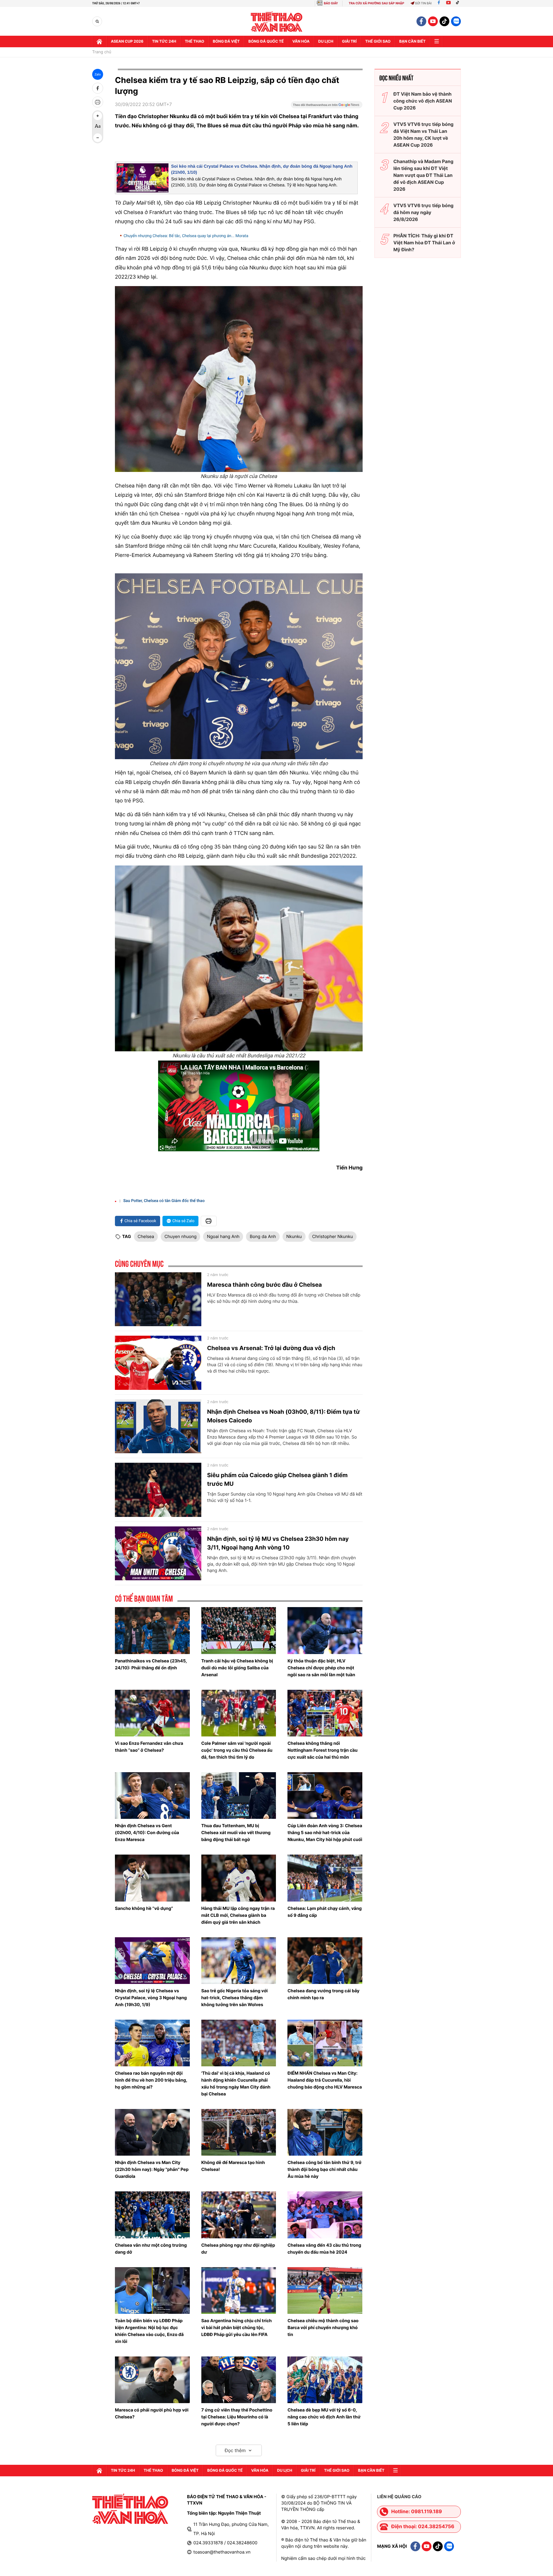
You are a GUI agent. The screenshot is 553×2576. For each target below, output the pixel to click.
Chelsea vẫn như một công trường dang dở (151, 2249)
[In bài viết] (98, 102)
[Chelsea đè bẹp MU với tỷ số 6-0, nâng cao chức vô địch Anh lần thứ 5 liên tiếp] (325, 2380)
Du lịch (326, 41)
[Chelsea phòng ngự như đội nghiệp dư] (239, 2215)
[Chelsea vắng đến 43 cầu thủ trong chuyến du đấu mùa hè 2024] (325, 2215)
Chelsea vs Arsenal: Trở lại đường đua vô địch (271, 1348)
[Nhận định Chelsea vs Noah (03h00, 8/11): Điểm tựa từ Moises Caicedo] (158, 1426)
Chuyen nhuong (181, 1236)
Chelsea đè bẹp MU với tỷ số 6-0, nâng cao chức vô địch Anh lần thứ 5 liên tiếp (324, 2417)
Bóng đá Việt (226, 41)
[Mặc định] (98, 127)
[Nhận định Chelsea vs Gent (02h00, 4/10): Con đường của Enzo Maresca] (152, 1796)
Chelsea (146, 1236)
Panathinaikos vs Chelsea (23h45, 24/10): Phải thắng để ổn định (151, 1664)
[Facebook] (439, 3)
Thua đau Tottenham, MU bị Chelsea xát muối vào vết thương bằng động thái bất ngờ (236, 1833)
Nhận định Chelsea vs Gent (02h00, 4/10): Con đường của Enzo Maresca (147, 1833)
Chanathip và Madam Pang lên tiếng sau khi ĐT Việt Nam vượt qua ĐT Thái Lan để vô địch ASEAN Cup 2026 (423, 175)
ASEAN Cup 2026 (127, 41)
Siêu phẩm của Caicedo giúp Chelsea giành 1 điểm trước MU (277, 1479)
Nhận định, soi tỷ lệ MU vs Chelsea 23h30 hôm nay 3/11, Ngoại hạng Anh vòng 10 (278, 1543)
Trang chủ (102, 52)
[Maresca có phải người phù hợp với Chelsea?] (152, 2380)
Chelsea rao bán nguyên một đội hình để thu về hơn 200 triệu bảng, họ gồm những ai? (151, 2080)
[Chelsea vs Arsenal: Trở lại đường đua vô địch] (158, 1363)
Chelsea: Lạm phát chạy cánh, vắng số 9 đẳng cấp (325, 1912)
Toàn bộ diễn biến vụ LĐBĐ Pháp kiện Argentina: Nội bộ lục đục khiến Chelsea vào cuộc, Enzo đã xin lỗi (149, 2331)
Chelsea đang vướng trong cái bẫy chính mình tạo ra (323, 1994)
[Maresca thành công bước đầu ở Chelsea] (158, 1299)
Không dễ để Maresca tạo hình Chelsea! (233, 2166)
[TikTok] (459, 3)
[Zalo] (456, 21)
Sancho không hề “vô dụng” (144, 1908)
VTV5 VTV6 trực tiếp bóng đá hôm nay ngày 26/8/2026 (424, 212)
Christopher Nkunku (333, 1236)
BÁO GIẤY (331, 3)
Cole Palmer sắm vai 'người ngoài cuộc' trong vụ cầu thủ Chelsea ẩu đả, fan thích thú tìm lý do (237, 1750)
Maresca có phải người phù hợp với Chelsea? (152, 2413)
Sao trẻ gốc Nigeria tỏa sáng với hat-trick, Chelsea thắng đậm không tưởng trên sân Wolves (235, 1998)
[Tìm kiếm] (97, 21)
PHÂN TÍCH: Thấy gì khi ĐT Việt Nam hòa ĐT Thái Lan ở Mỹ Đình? (424, 243)
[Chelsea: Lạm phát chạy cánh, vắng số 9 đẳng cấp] (325, 1878)
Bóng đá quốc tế (266, 41)
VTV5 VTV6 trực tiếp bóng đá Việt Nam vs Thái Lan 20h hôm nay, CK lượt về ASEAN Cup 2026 (424, 135)
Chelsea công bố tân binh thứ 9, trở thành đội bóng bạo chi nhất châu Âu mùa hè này (324, 2169)
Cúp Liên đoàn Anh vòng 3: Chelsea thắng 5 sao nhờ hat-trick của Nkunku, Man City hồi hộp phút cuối (325, 1833)
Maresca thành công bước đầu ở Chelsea (264, 1285)
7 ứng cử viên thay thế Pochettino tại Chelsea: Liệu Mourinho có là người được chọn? (237, 2417)
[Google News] (327, 107)
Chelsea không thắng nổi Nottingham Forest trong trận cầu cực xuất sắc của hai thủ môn (322, 1750)
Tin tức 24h (164, 41)
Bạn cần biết (412, 41)
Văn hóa (301, 41)
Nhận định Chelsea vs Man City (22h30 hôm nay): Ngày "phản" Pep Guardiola (152, 2169)
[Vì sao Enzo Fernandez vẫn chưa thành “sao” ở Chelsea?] (152, 1713)
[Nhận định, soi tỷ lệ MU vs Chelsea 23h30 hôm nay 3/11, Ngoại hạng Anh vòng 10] (158, 1553)
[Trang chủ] (99, 41)
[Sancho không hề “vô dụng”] (152, 1878)
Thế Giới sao (378, 41)
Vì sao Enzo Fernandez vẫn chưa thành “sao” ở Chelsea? (149, 1747)
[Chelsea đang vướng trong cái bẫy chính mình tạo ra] (325, 1961)
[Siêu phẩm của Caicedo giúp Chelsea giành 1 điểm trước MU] (158, 1490)
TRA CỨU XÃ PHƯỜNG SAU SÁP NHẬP (377, 3)
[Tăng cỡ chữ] (98, 116)
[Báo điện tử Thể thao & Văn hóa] (277, 21)
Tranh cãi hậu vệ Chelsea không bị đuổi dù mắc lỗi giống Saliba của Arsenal (237, 1668)
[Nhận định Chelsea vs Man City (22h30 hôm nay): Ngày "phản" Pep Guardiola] (152, 2132)
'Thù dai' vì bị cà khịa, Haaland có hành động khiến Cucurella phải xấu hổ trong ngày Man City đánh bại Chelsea (236, 2083)
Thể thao (195, 41)
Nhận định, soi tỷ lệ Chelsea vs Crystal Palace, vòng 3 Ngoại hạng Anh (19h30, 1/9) (151, 1998)
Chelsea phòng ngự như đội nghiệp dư (238, 2249)
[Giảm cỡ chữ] (98, 138)
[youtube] (433, 21)
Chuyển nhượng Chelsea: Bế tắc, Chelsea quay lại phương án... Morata (186, 236)
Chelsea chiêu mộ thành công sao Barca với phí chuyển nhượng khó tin (323, 2328)
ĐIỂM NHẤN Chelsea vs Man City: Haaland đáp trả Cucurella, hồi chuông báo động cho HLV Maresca (325, 2080)
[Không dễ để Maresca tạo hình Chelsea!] (239, 2132)
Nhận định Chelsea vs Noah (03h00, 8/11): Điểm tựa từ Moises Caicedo (284, 1416)
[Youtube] (448, 3)
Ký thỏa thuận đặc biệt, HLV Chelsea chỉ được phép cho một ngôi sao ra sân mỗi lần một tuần (321, 1668)
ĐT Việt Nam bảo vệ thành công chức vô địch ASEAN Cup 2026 (423, 101)
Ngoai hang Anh (223, 1236)
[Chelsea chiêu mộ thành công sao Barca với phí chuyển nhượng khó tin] (325, 2290)
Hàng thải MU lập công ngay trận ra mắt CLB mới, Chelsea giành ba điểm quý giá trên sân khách (238, 1915)
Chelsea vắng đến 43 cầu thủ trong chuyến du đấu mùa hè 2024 (324, 2249)
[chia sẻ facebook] (98, 88)
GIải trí (349, 41)
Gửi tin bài (423, 3)
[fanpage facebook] (421, 21)
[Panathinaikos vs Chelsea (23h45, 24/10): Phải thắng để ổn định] (152, 1630)
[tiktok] (444, 21)
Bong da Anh (263, 1236)
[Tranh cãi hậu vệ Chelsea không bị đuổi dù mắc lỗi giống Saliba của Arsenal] (239, 1630)
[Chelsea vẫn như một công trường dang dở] (152, 2215)
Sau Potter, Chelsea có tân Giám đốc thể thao (164, 1201)
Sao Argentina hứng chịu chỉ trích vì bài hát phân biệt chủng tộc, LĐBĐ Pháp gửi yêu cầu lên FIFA (237, 2328)
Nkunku (294, 1236)
